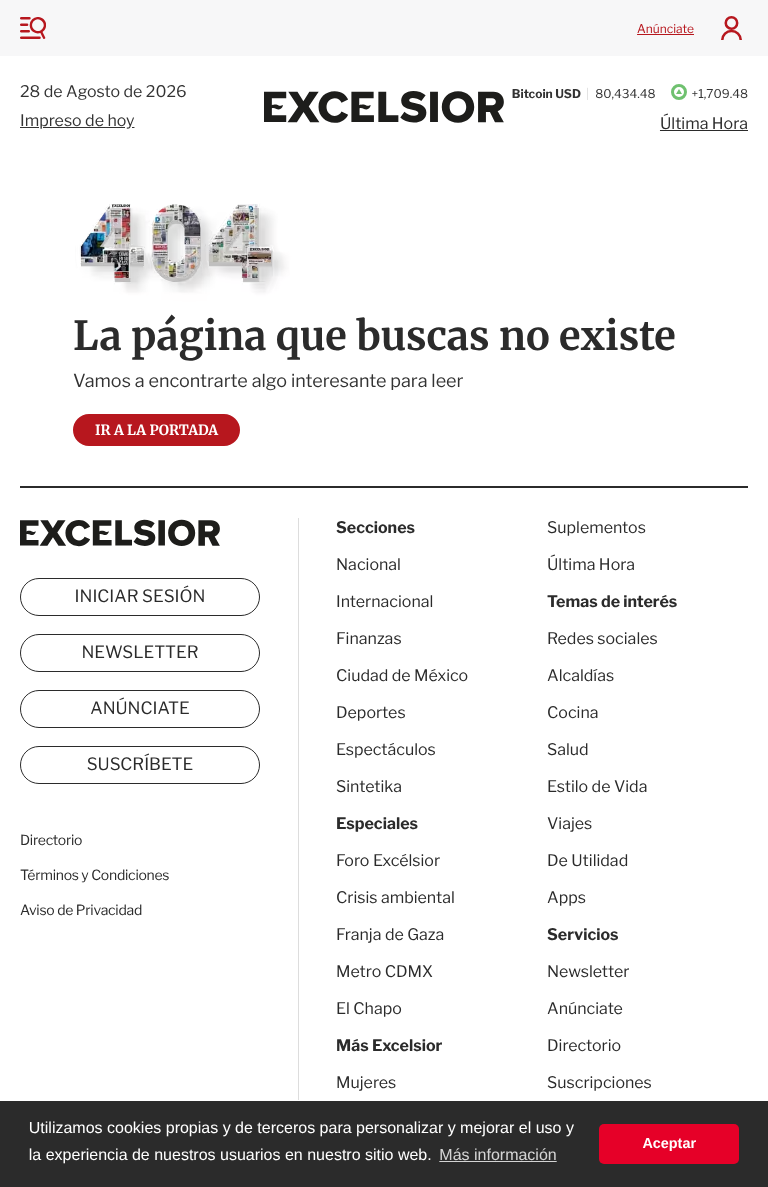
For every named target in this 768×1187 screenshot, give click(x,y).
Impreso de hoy (77, 120)
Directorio (51, 840)
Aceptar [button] (669, 1144)
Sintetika (369, 786)
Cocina (573, 712)
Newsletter (139, 653)
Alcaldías (580, 675)
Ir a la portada (156, 430)
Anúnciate (665, 28)
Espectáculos (386, 749)
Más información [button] (497, 1155)
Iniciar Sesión (140, 597)
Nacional (368, 564)
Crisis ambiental (395, 897)
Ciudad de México (402, 675)
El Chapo (369, 1008)
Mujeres (366, 1082)
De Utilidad (587, 860)
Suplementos (596, 527)
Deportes (371, 712)
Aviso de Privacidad (81, 910)
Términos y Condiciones (94, 875)
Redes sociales (602, 638)
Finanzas (369, 638)
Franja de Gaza (390, 934)
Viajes (569, 823)
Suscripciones (599, 1082)
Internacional (384, 601)
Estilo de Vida (597, 786)
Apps (566, 897)
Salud (568, 749)
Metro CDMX (384, 971)
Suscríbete (140, 765)
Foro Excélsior (389, 860)
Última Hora (704, 123)
